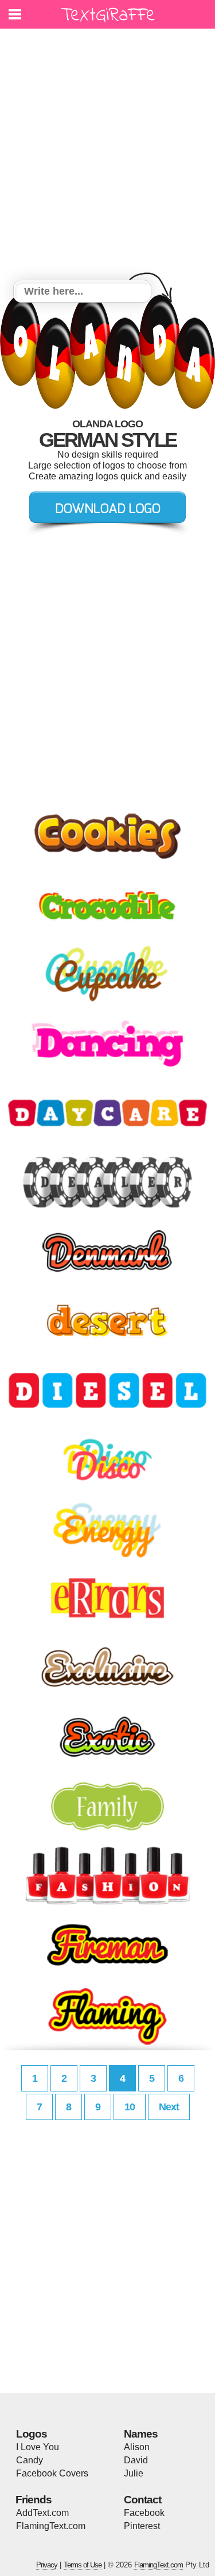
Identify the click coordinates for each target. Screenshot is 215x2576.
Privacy (47, 2565)
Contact (142, 2500)
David (136, 2460)
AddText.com (42, 2513)
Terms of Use (83, 2565)
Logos (32, 2434)
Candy (30, 2460)
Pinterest (142, 2526)
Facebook (144, 2513)
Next (169, 2107)
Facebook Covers (52, 2473)
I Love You (38, 2447)
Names (141, 2434)
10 (130, 2107)
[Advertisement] (107, 156)
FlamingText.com (51, 2526)
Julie (134, 2473)
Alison (137, 2447)
